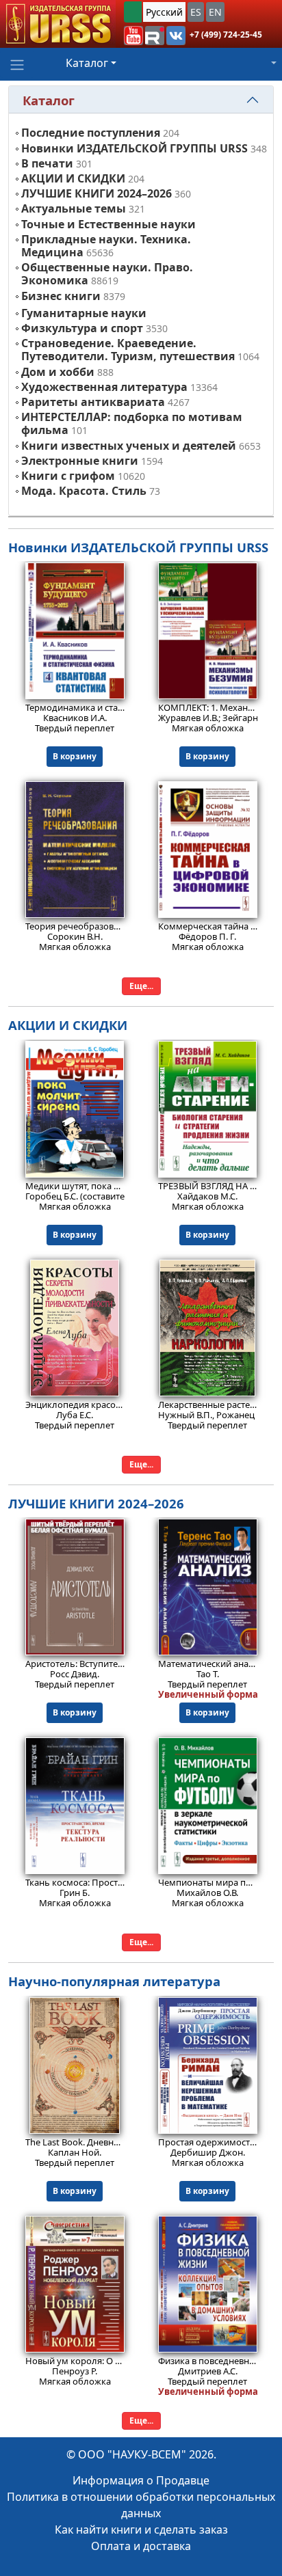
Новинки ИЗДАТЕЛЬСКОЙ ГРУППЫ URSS (134, 148)
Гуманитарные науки (84, 313)
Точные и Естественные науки (108, 224)
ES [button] (196, 12)
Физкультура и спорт (82, 328)
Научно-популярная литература (114, 1981)
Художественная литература (104, 387)
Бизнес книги (61, 296)
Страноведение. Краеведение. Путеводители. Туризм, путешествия (128, 350)
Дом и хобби (58, 372)
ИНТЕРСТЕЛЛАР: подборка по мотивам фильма (132, 423)
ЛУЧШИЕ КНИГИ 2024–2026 (97, 193)
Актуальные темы (74, 208)
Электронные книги (80, 461)
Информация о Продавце (141, 2480)
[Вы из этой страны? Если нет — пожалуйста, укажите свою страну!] (133, 12)
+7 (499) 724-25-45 (226, 35)
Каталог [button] (87, 63)
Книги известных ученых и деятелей (129, 446)
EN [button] (215, 12)
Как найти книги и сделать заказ (141, 2530)
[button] (133, 36)
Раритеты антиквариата (93, 402)
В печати (47, 163)
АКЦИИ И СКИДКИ (73, 178)
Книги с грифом (68, 476)
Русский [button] (164, 12)
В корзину (75, 756)
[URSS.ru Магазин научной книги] (58, 24)
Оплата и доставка (141, 2546)
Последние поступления (91, 133)
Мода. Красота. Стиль (84, 491)
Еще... (141, 986)
